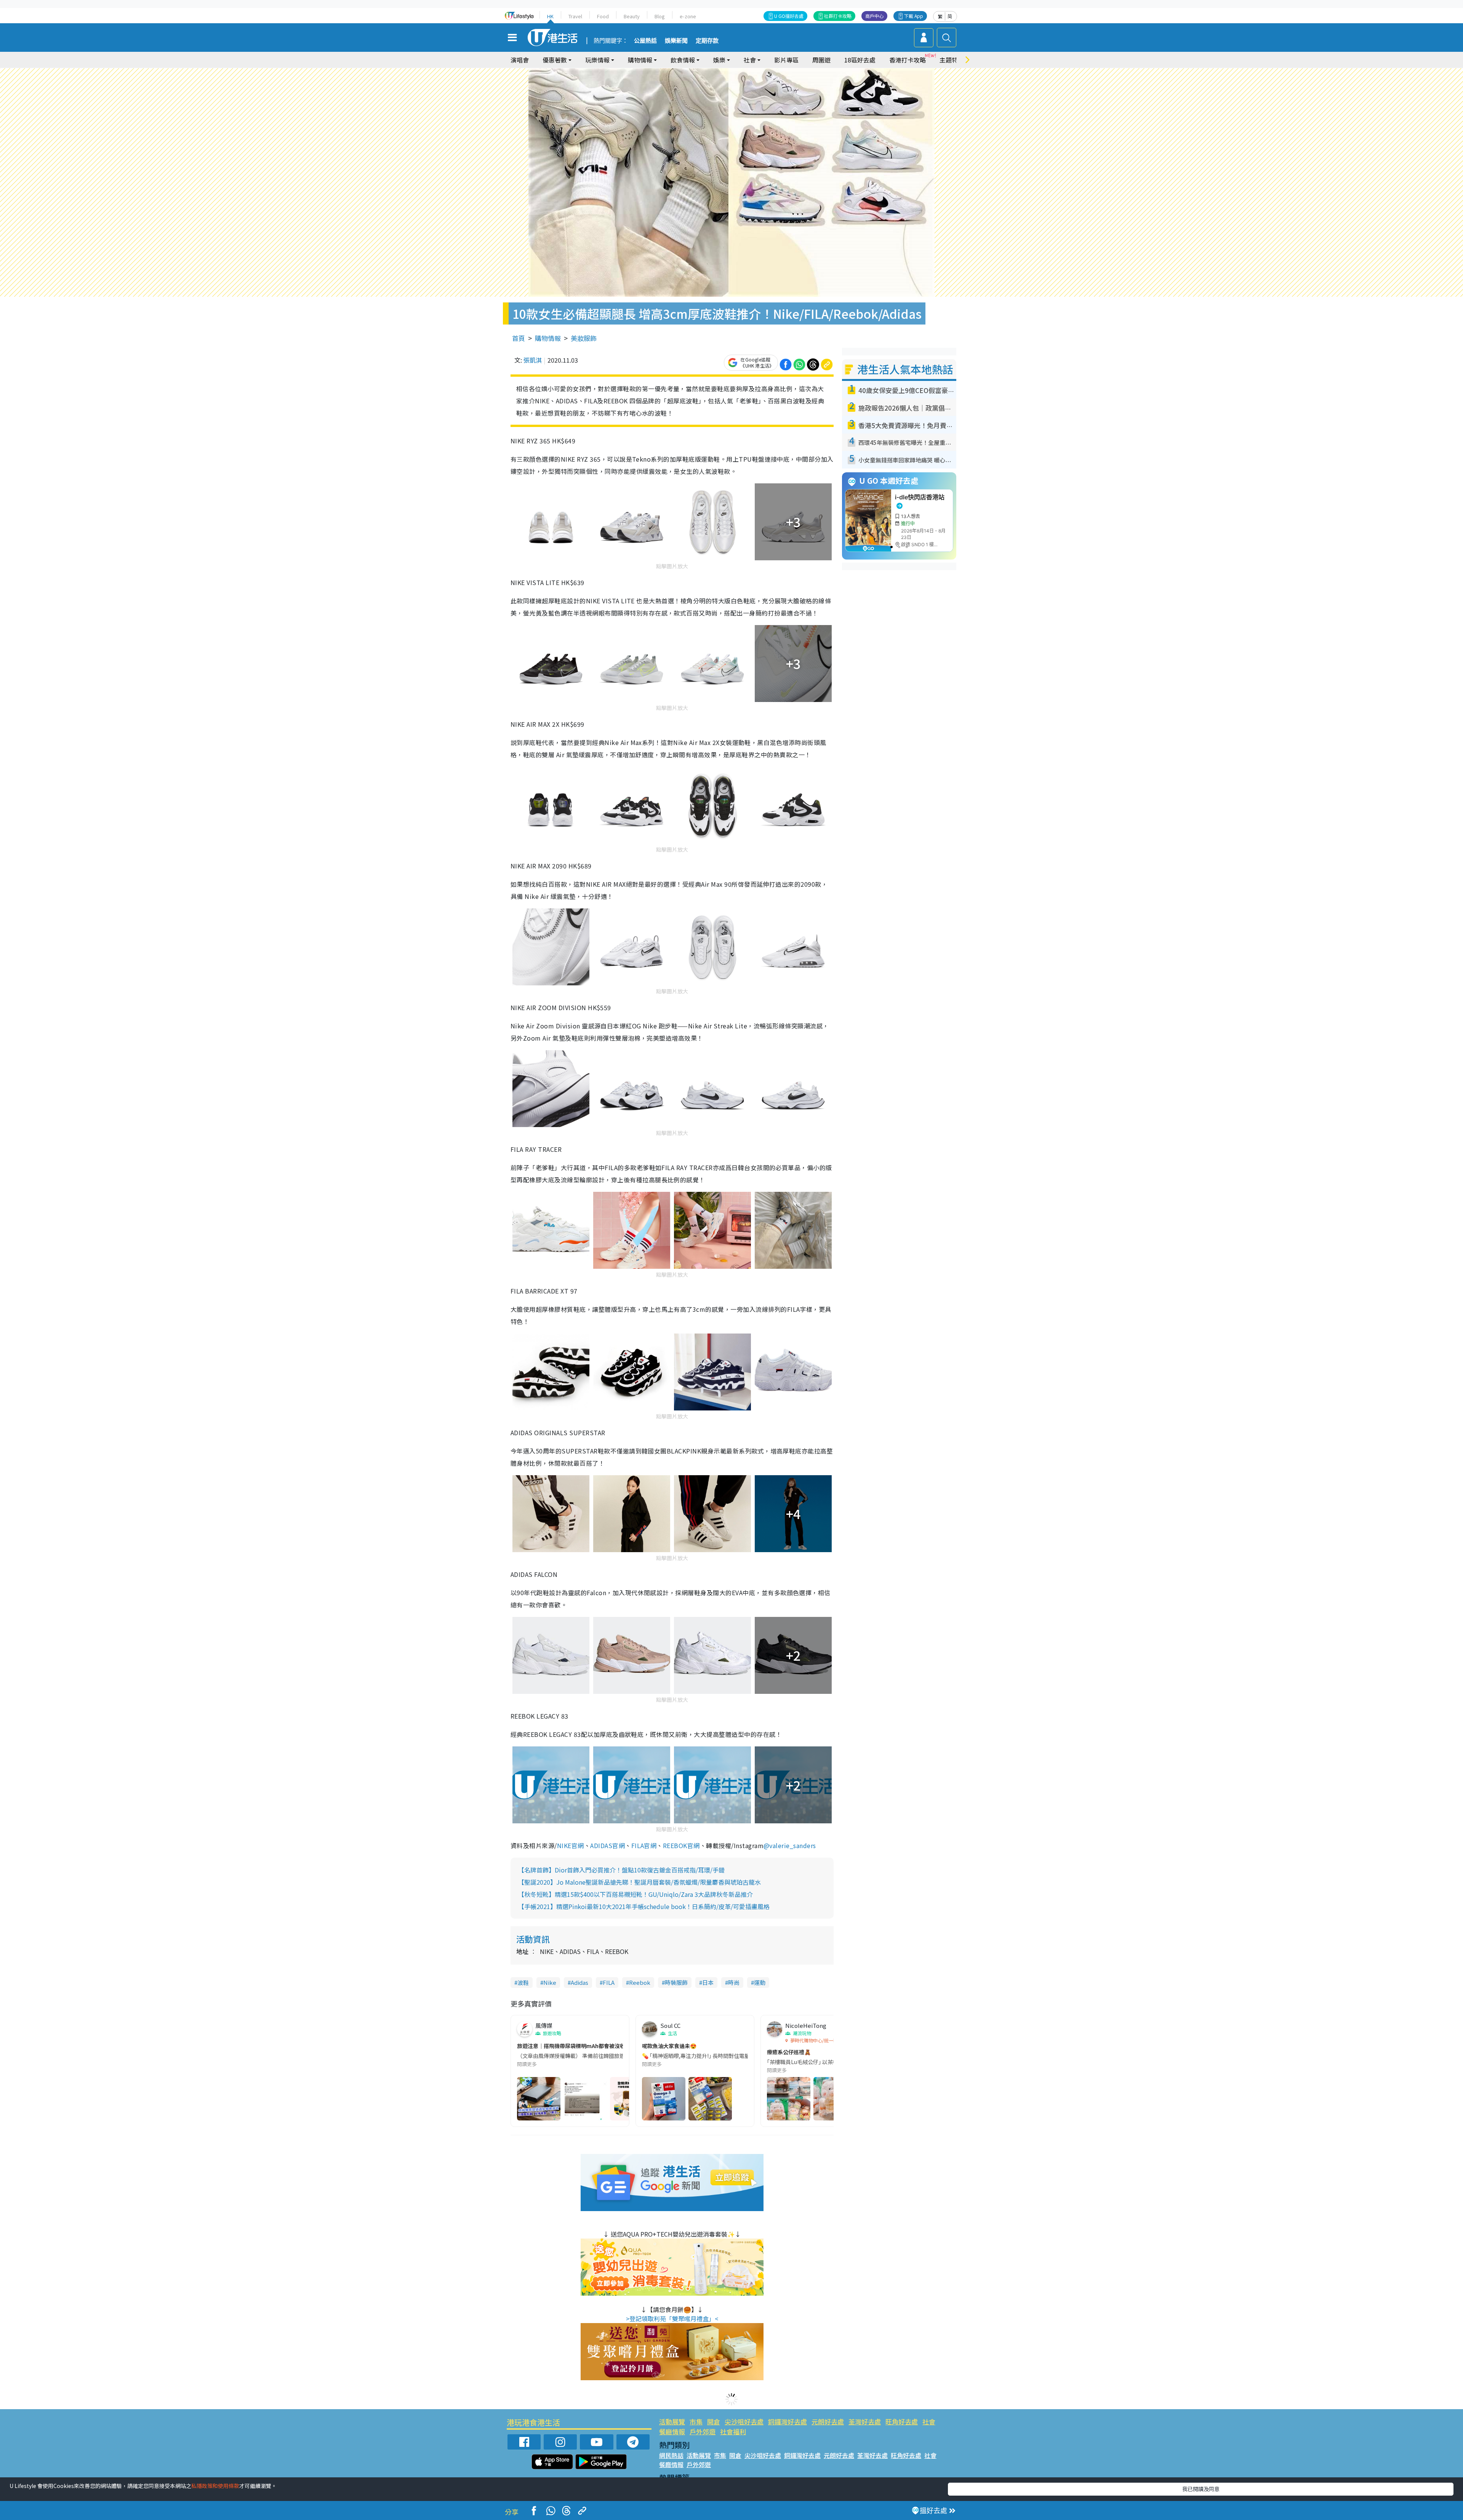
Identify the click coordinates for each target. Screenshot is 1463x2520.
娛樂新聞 (676, 41)
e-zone (688, 16)
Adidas (579, 1982)
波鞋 (523, 1982)
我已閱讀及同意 (1201, 2489)
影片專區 (786, 60)
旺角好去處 (902, 2422)
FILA (638, 1845)
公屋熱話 (645, 41)
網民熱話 (671, 2455)
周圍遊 (821, 60)
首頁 (519, 338)
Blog (660, 16)
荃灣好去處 (865, 2422)
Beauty (632, 16)
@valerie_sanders (790, 1845)
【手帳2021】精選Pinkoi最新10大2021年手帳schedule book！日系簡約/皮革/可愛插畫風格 (644, 1906)
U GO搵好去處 (789, 16)
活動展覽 (672, 2422)
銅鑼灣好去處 (788, 2422)
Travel (575, 16)
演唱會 (520, 60)
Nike (550, 1982)
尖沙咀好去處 (744, 2422)
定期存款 (707, 41)
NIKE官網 (571, 1845)
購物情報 (548, 338)
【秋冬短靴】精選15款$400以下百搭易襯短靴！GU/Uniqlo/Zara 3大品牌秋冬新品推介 (635, 1894)
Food (603, 16)
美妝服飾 (584, 338)
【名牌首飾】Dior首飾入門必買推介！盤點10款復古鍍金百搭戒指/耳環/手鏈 (621, 1870)
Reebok (640, 1982)
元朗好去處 (828, 2422)
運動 (760, 1982)
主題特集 (952, 60)
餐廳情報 (672, 2431)
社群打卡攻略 (838, 16)
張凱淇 (533, 360)
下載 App (914, 16)
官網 (650, 1845)
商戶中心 (874, 16)
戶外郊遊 (703, 2431)
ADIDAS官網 (607, 1845)
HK (550, 16)
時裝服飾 (676, 1982)
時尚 (734, 1982)
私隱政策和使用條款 (215, 2486)
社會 (929, 2422)
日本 (708, 1982)
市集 (696, 2422)
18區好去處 (860, 60)
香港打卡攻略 (908, 60)
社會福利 (733, 2431)
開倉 (714, 2422)
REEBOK (675, 1845)
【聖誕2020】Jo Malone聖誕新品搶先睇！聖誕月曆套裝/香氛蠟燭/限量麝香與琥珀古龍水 (639, 1882)
